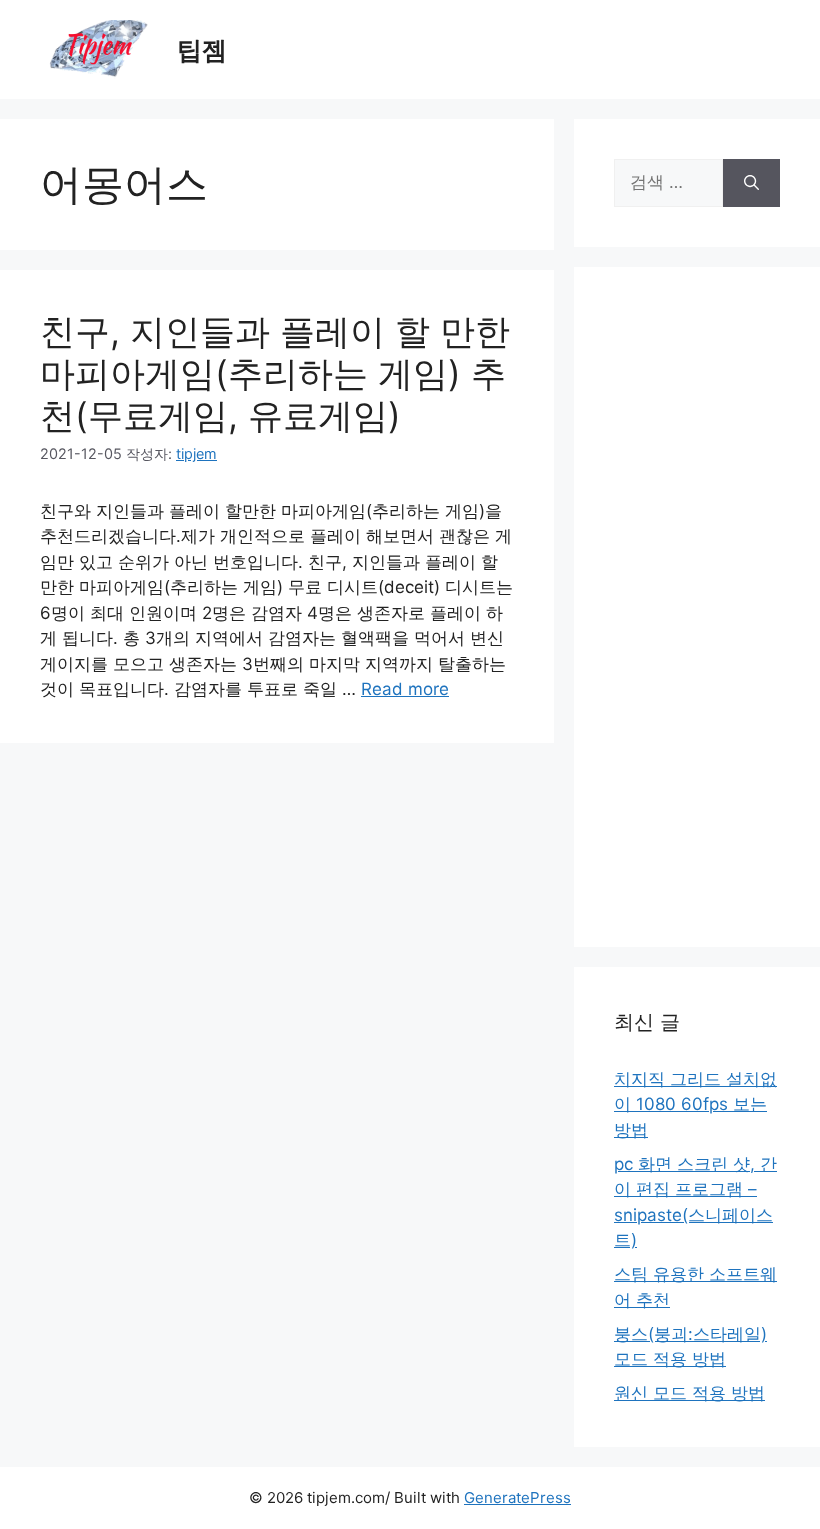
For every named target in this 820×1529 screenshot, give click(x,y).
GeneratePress (517, 1497)
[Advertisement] (697, 607)
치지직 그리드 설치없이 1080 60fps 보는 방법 (695, 1104)
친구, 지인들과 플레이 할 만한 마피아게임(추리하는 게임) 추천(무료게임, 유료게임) (275, 373)
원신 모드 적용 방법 (689, 1393)
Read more (405, 689)
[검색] (751, 183)
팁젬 (202, 50)
